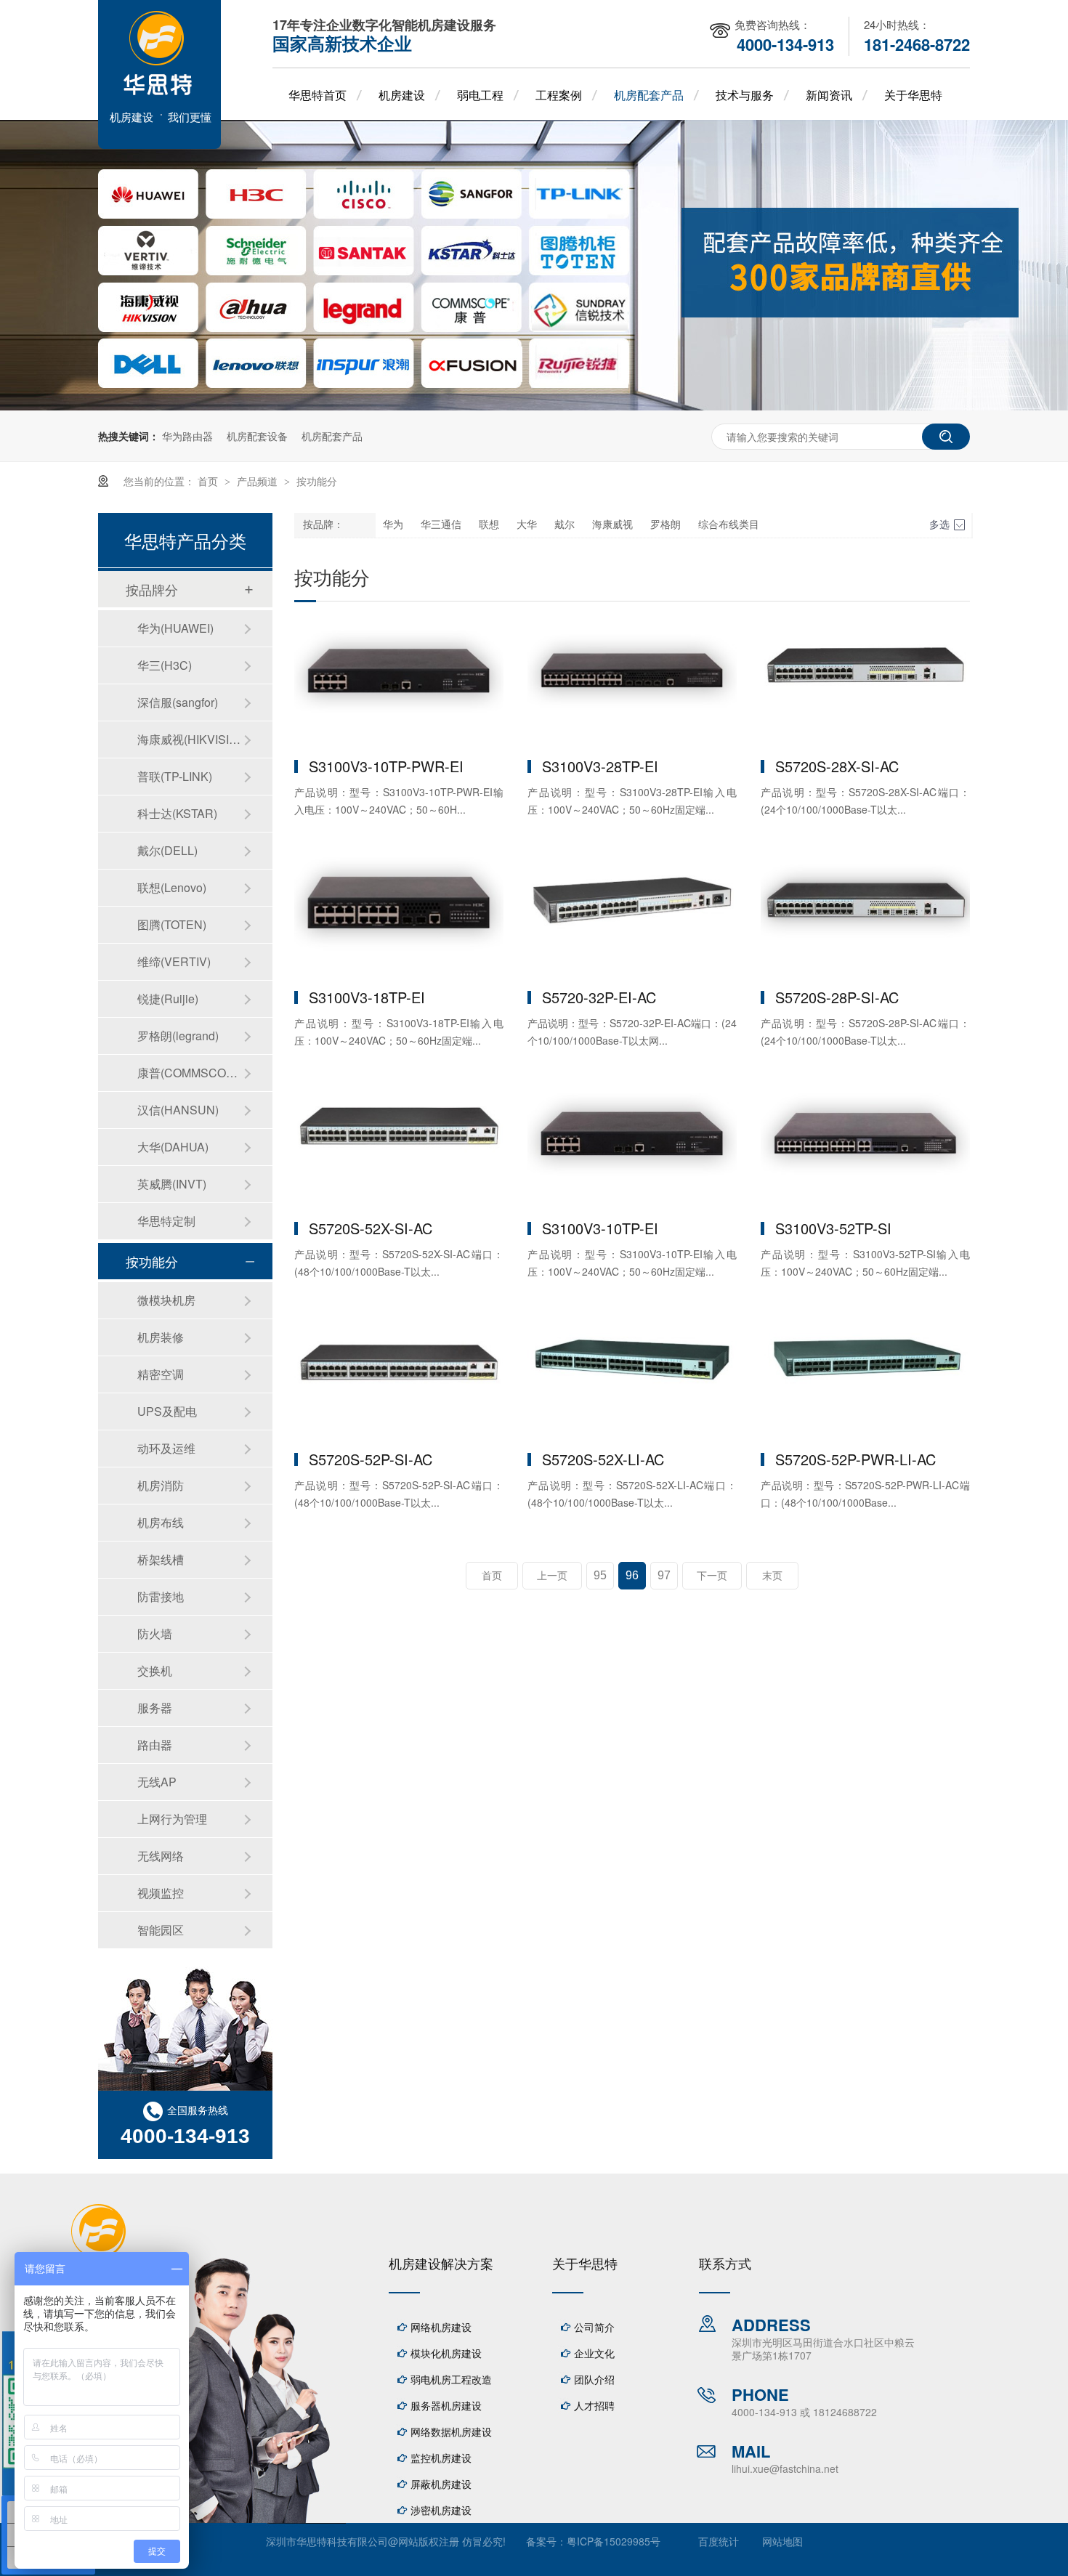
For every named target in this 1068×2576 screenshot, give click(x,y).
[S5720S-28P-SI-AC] (865, 913)
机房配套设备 (257, 436)
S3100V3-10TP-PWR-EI (386, 766)
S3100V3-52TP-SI (833, 1228)
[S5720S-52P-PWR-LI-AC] (865, 1375)
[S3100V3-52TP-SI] (865, 1144)
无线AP (157, 1782)
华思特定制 (166, 1221)
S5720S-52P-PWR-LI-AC (855, 1459)
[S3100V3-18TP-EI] (399, 913)
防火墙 (155, 1633)
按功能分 (317, 481)
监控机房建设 (441, 2458)
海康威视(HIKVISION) (190, 739)
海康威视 (612, 525)
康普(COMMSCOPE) (190, 1073)
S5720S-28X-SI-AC (837, 766)
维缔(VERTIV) (174, 961)
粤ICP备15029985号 (614, 2541)
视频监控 (161, 1893)
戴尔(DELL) (167, 850)
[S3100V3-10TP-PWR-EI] (399, 682)
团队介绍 (594, 2379)
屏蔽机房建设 (441, 2484)
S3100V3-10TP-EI (600, 1228)
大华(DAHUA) (173, 1147)
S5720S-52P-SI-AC (371, 1459)
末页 (772, 1576)
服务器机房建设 (446, 2405)
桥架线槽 (161, 1559)
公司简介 (594, 2327)
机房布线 (161, 1522)
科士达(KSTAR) (177, 813)
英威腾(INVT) (172, 1184)
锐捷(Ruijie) (168, 999)
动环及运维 (166, 1448)
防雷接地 (161, 1596)
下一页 (712, 1576)
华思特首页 (317, 95)
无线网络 (161, 1856)
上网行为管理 (172, 1819)
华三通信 (441, 525)
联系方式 (725, 2263)
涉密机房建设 (441, 2510)
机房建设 (402, 95)
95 (600, 1575)
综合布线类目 (729, 525)
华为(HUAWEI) (175, 628)
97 (664, 1575)
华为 (393, 525)
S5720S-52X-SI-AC (371, 1228)
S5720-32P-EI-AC (599, 997)
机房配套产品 (649, 95)
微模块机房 (166, 1300)
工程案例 (559, 95)
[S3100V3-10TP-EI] (632, 1144)
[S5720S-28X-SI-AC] (865, 682)
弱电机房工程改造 (451, 2379)
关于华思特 (913, 95)
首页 (209, 481)
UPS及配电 (167, 1411)
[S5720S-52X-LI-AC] (632, 1375)
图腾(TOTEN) (172, 924)
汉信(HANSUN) (178, 1110)
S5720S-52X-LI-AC (603, 1459)
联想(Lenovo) (172, 887)
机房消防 (161, 1485)
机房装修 (161, 1337)
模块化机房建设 (446, 2353)
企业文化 (594, 2353)
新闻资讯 (829, 95)
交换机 (155, 1670)
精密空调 (161, 1374)
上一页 (552, 1576)
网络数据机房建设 (451, 2431)
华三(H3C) (165, 665)
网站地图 (782, 2541)
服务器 (155, 1708)
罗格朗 (666, 525)
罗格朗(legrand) (178, 1036)
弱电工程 (480, 95)
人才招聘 (594, 2405)
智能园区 (161, 1930)
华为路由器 (187, 436)
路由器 (155, 1745)
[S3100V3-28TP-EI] (632, 682)
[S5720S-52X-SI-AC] (399, 1144)
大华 (527, 525)
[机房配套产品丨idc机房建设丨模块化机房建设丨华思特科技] (159, 144)
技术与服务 (745, 95)
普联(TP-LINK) (175, 776)
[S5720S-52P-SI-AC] (399, 1375)
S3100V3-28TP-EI (600, 766)
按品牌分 (152, 589)
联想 (489, 525)
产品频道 (259, 481)
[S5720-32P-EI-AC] (632, 913)
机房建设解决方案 (441, 2263)
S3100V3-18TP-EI (367, 997)
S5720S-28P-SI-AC (837, 997)
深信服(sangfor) (178, 702)
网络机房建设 (441, 2327)
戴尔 (565, 525)
